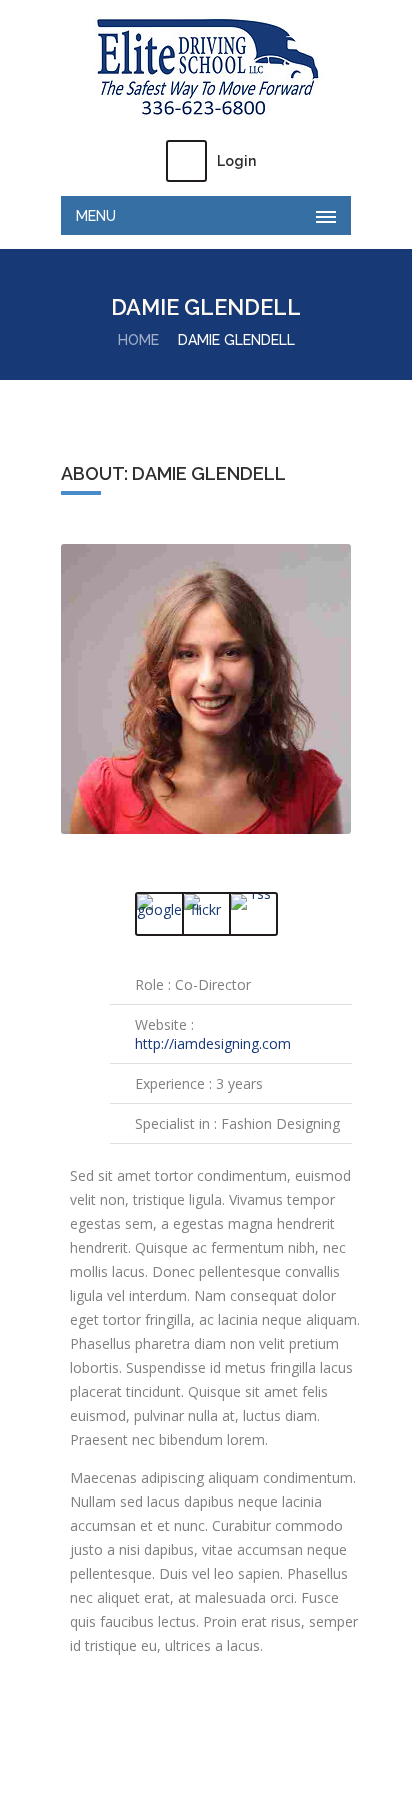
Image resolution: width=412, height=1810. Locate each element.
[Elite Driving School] (206, 68)
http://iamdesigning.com (213, 1043)
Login (236, 161)
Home (138, 340)
